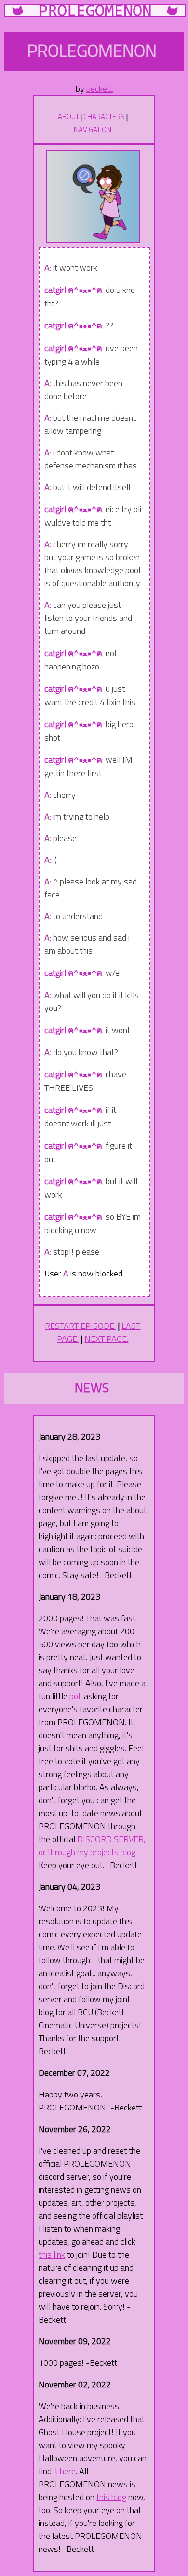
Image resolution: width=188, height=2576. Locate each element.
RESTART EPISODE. (80, 1326)
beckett (100, 89)
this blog (111, 2497)
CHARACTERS (104, 117)
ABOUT (68, 117)
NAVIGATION (93, 130)
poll (76, 1696)
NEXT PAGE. (106, 1339)
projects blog (113, 1852)
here (68, 2471)
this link (52, 2254)
